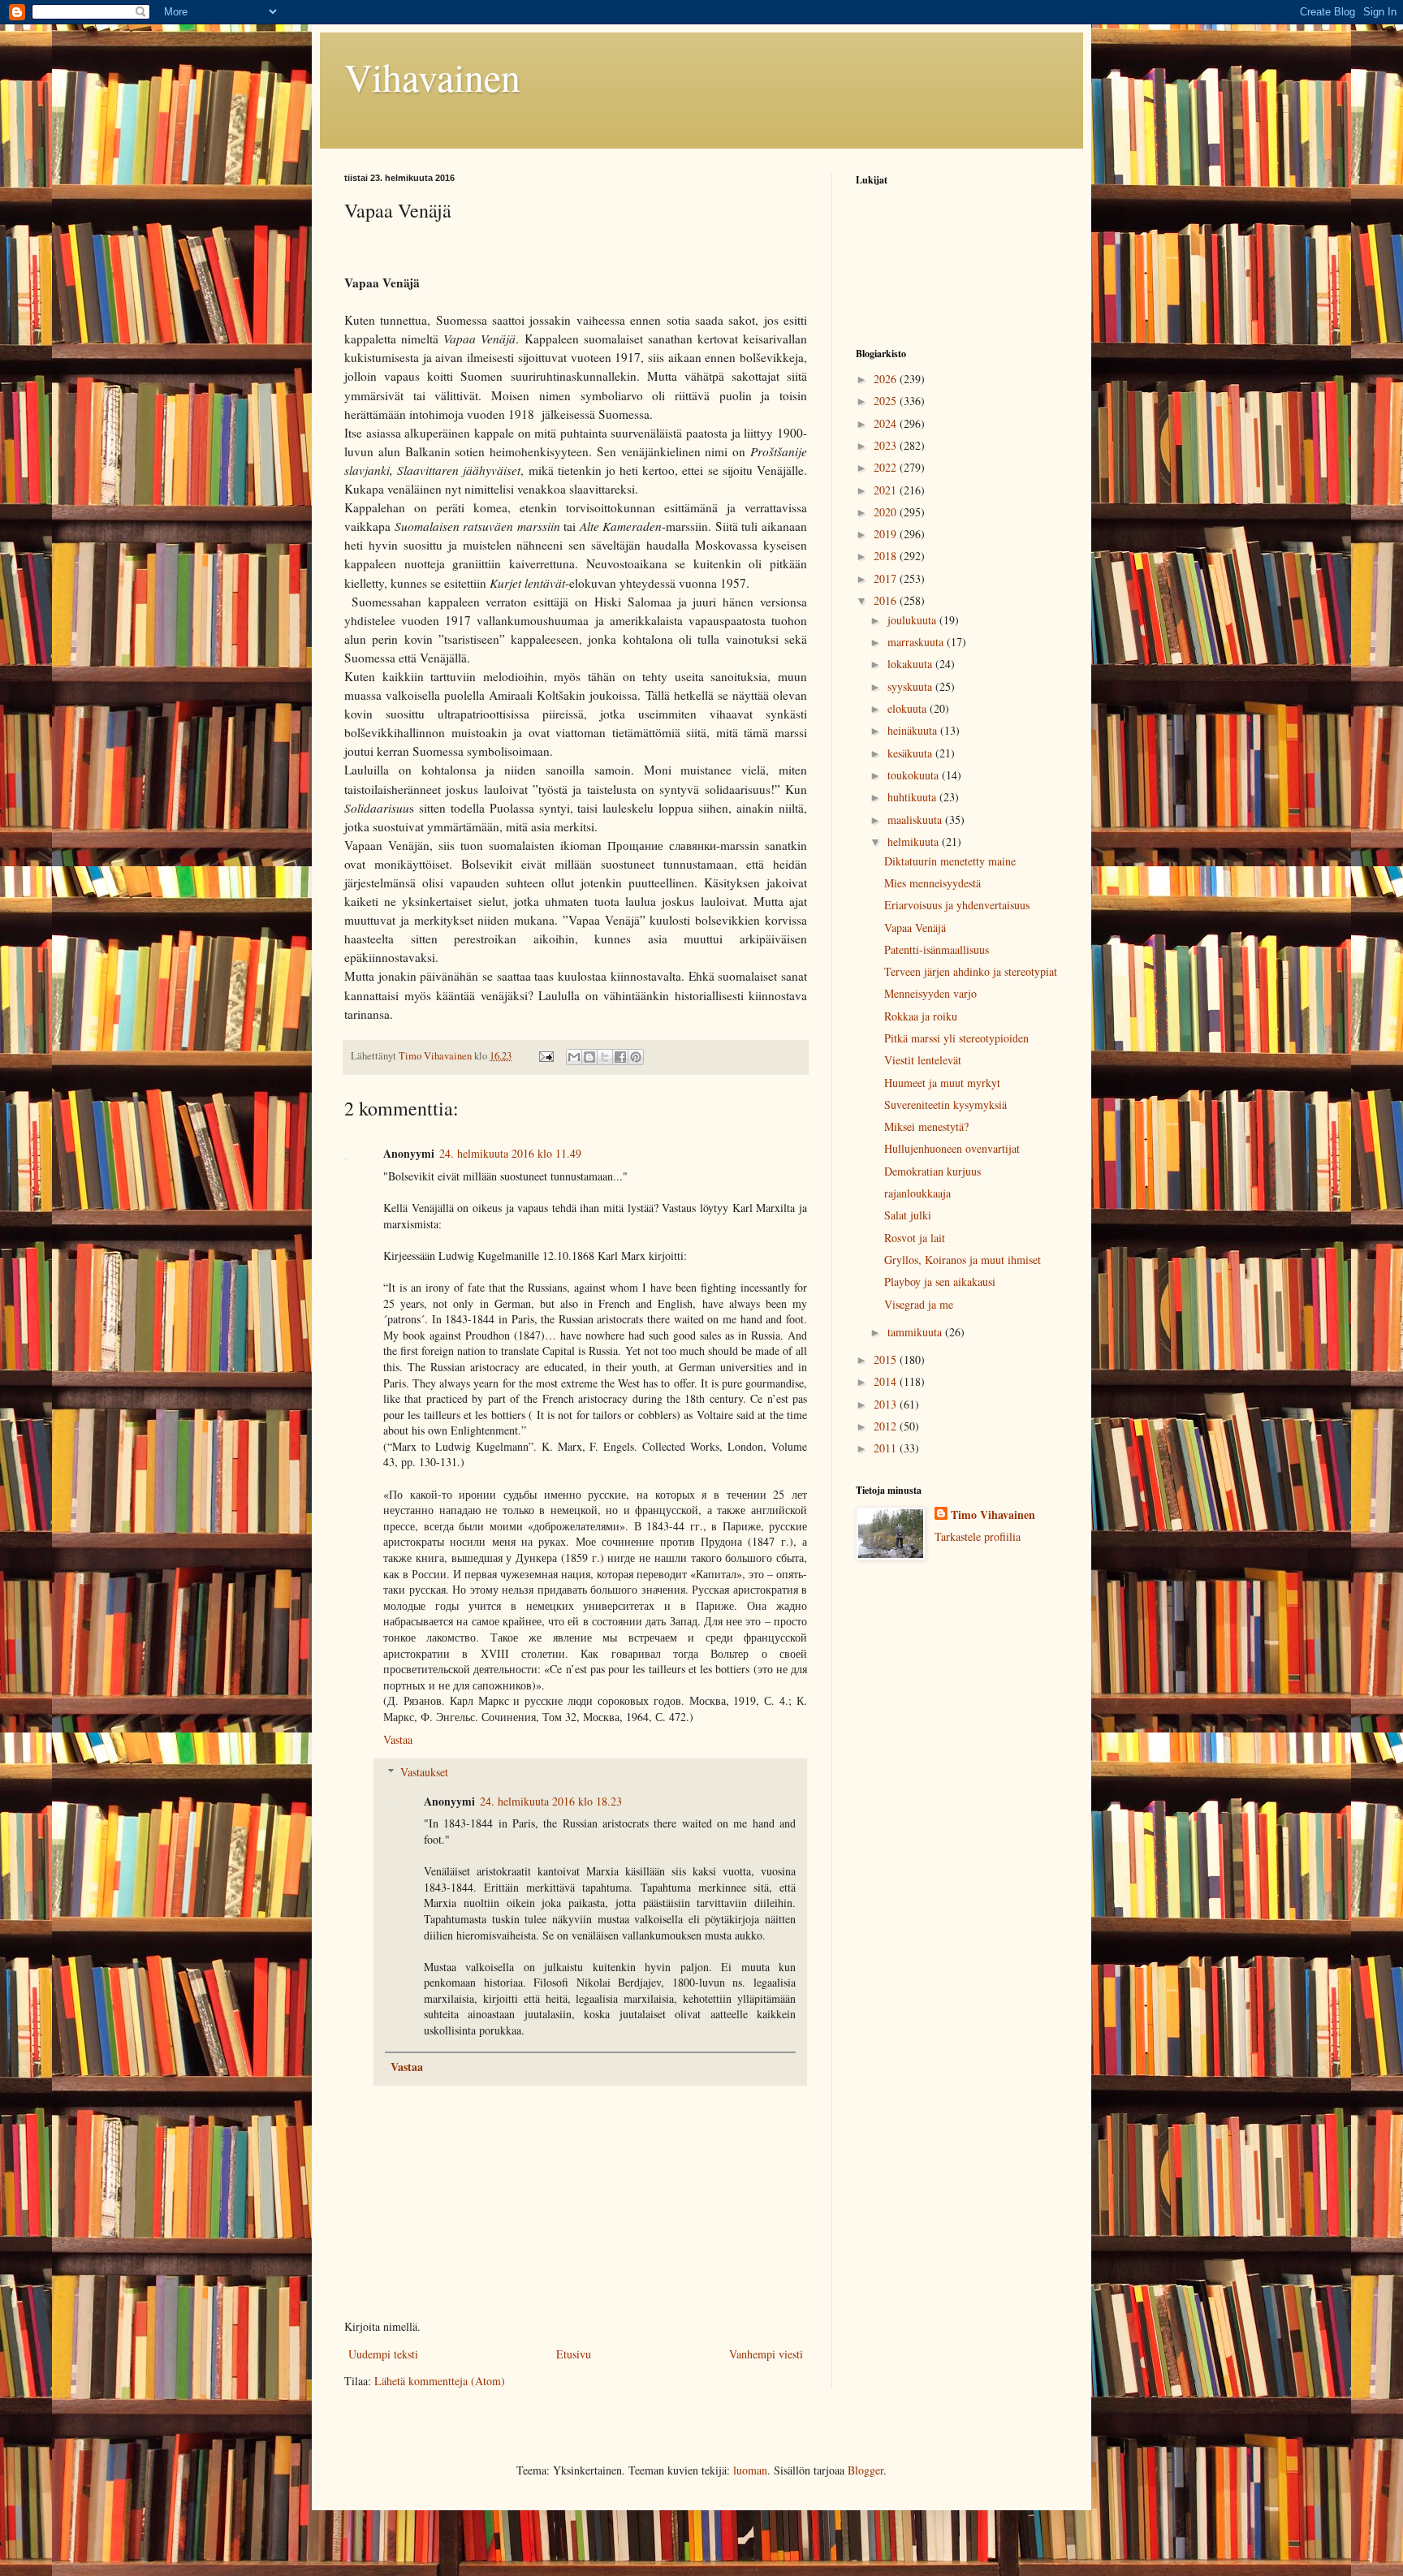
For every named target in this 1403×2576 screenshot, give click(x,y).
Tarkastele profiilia (978, 1536)
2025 (887, 401)
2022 (887, 467)
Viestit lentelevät (923, 1060)
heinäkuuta (914, 730)
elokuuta (909, 708)
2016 (887, 600)
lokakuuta (911, 664)
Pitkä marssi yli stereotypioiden (956, 1038)
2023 (887, 445)
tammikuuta (916, 1332)
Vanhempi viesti (766, 2354)
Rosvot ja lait (915, 1238)
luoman (750, 2470)
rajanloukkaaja (917, 1193)
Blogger (866, 2470)
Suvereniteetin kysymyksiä (945, 1105)
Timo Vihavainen (993, 1515)
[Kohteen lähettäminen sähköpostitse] (574, 1057)
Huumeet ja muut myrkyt (942, 1083)
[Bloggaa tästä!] (589, 1057)
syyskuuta (911, 686)
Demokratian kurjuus (932, 1171)
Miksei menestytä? (926, 1126)
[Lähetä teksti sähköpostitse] (545, 1056)
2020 (887, 512)
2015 (887, 1359)
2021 (887, 490)
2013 (887, 1404)
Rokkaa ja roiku (921, 1016)
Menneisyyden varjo (930, 993)
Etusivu (574, 2354)
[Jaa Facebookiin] (620, 1057)
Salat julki (908, 1215)
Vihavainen (432, 76)
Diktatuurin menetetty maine (950, 861)
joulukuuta (913, 620)
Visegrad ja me (919, 1304)
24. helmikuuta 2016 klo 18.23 (551, 1801)
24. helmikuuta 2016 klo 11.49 (510, 1153)
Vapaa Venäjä (915, 928)
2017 (887, 578)
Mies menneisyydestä (932, 883)
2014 (887, 1381)
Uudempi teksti (383, 2354)
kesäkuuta (911, 753)
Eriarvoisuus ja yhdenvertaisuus (957, 905)
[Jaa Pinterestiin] (636, 1057)
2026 (887, 379)
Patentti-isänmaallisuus (937, 949)
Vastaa (398, 1739)
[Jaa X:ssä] (605, 1057)
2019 (887, 534)
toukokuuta (915, 775)
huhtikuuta (913, 797)
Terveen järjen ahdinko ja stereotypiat (971, 971)
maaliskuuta (916, 820)
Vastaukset (424, 1772)
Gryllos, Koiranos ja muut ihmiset (963, 1260)
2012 (887, 1426)
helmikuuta (915, 841)
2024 (887, 423)
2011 (887, 1448)
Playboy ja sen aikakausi (940, 1282)
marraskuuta (917, 642)
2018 (887, 556)
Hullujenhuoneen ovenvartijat (952, 1148)
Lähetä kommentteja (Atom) (440, 2381)
